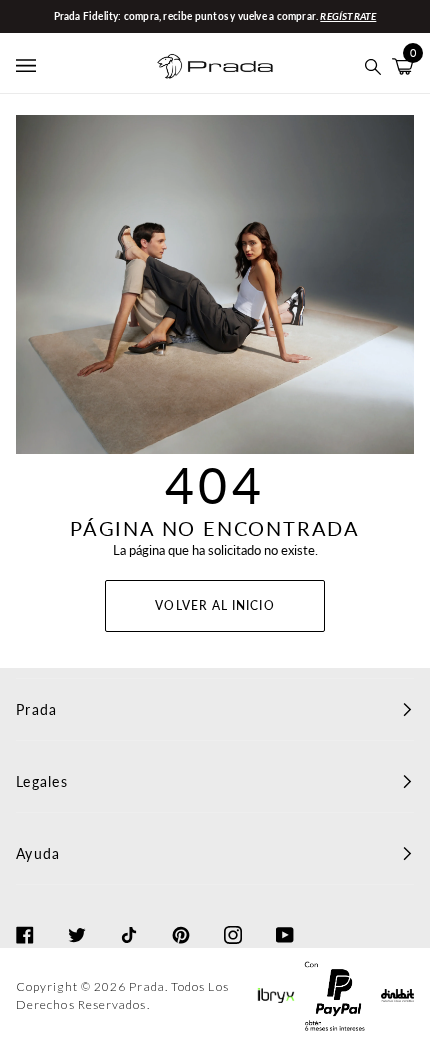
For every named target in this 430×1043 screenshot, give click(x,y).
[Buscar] (373, 66)
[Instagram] (233, 917)
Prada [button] (36, 709)
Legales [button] (42, 781)
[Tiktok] (129, 917)
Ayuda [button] (38, 853)
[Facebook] (25, 917)
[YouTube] (285, 917)
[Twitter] (77, 917)
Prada (146, 986)
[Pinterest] (181, 917)
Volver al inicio (214, 605)
